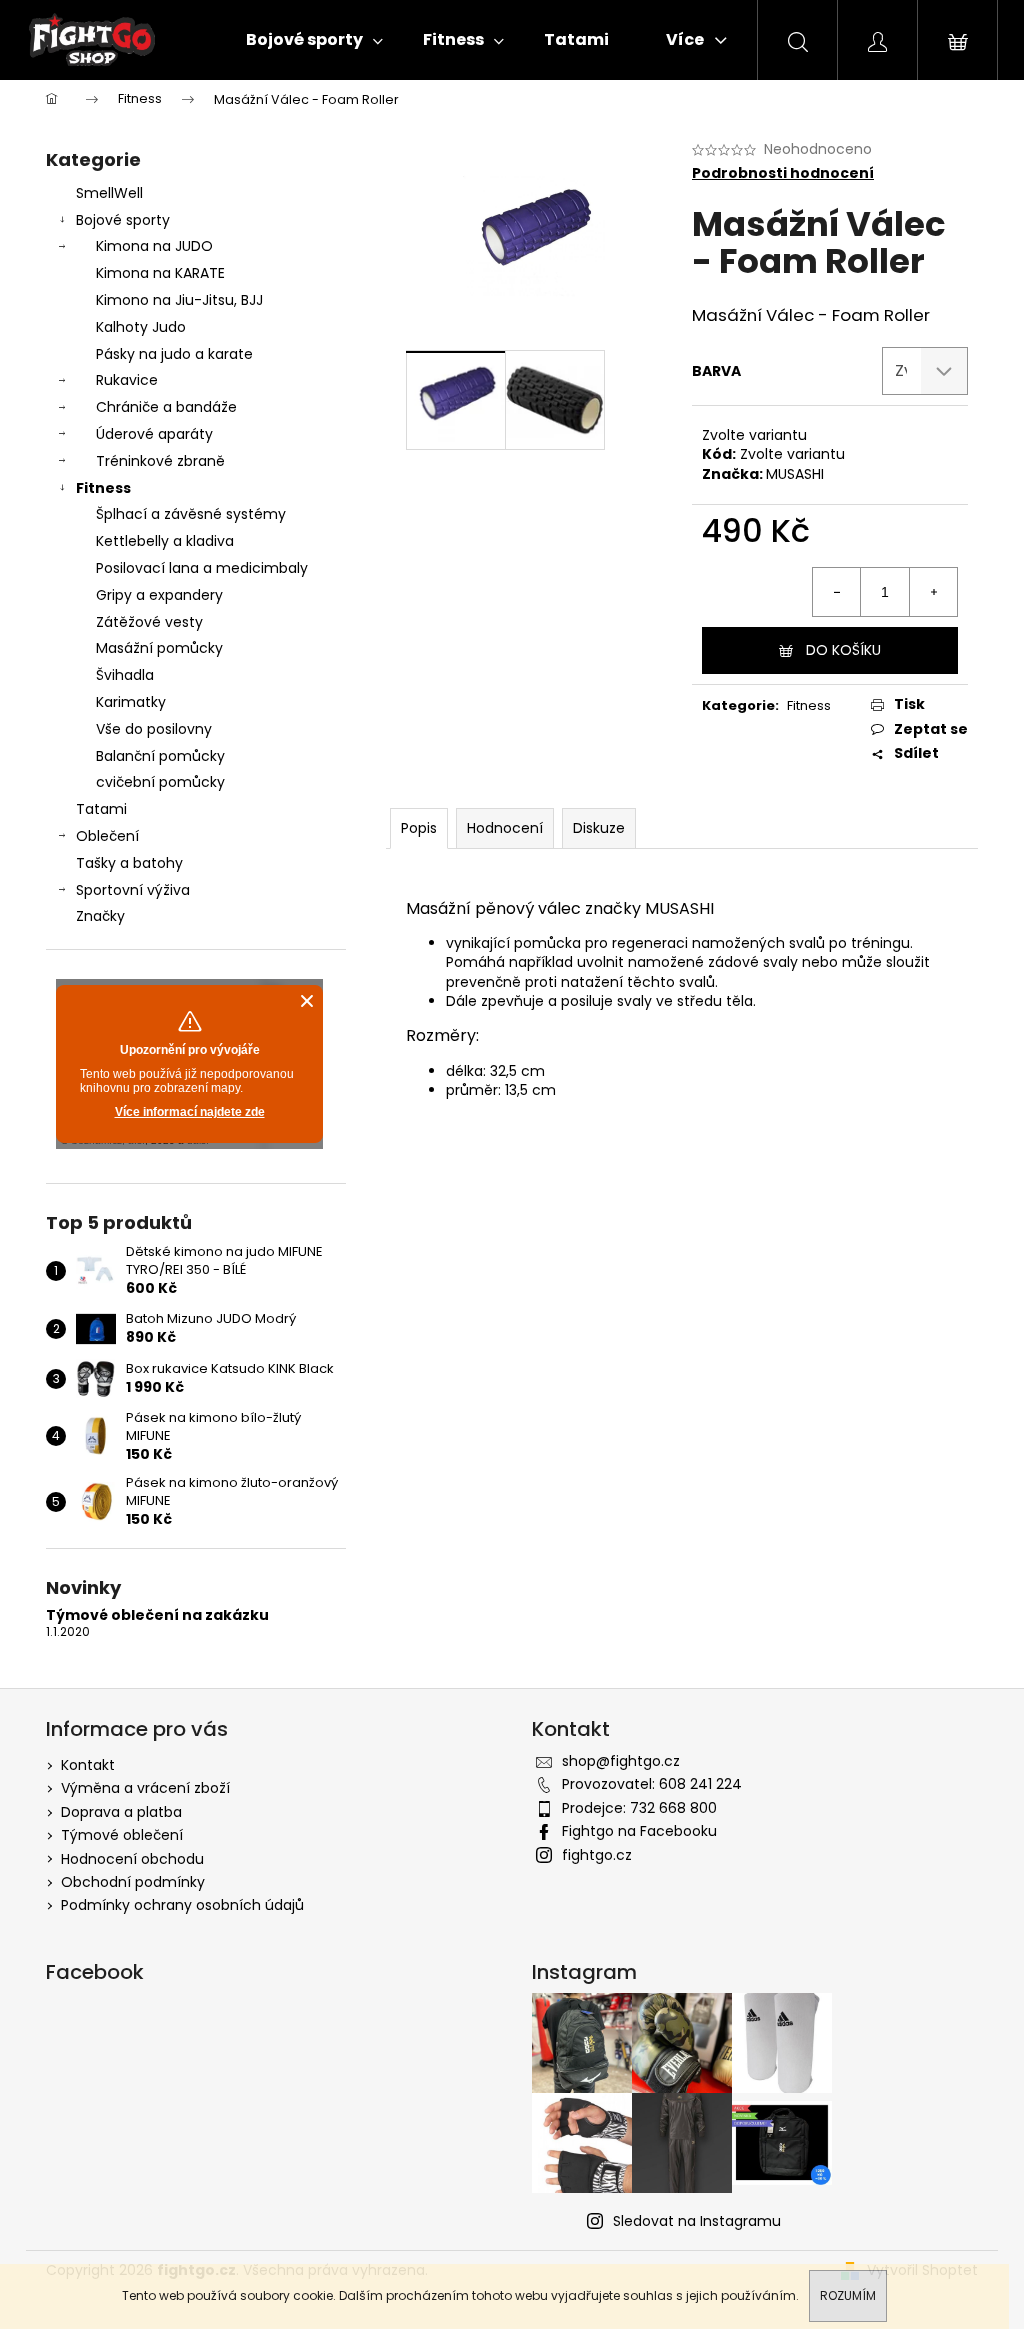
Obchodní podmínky (133, 1882)
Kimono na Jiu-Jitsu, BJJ (179, 300)
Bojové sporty (123, 220)
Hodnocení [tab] (505, 828)
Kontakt (88, 1765)
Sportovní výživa (133, 890)
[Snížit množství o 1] (837, 592)
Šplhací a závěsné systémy (191, 514)
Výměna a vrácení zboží (145, 1788)
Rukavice (127, 380)
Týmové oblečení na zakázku (157, 1615)
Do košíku (843, 650)
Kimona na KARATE (160, 273)
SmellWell (109, 193)
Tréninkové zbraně (160, 461)
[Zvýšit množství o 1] (933, 592)
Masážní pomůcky (159, 648)
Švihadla (125, 675)
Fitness (103, 488)
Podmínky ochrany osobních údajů (182, 1905)
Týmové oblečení (122, 1835)
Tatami (101, 809)
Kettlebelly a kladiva (165, 541)
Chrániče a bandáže (166, 407)
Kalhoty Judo (141, 327)
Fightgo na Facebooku (639, 1831)
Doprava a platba (121, 1812)
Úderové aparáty (154, 434)
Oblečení (107, 836)
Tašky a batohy (129, 863)
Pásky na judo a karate (174, 354)
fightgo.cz (597, 1855)
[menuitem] (314, 40)
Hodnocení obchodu (132, 1859)
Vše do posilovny (154, 729)
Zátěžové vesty (149, 622)
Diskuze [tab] (599, 828)
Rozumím (848, 2295)
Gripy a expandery (159, 595)
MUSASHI (795, 474)
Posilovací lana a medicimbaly (202, 568)
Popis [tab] (419, 828)
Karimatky (131, 702)
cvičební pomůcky (160, 782)
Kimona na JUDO (154, 246)
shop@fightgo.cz (621, 1761)
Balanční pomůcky (160, 756)
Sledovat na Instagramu (697, 2221)
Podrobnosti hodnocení (783, 173)
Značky (100, 916)
